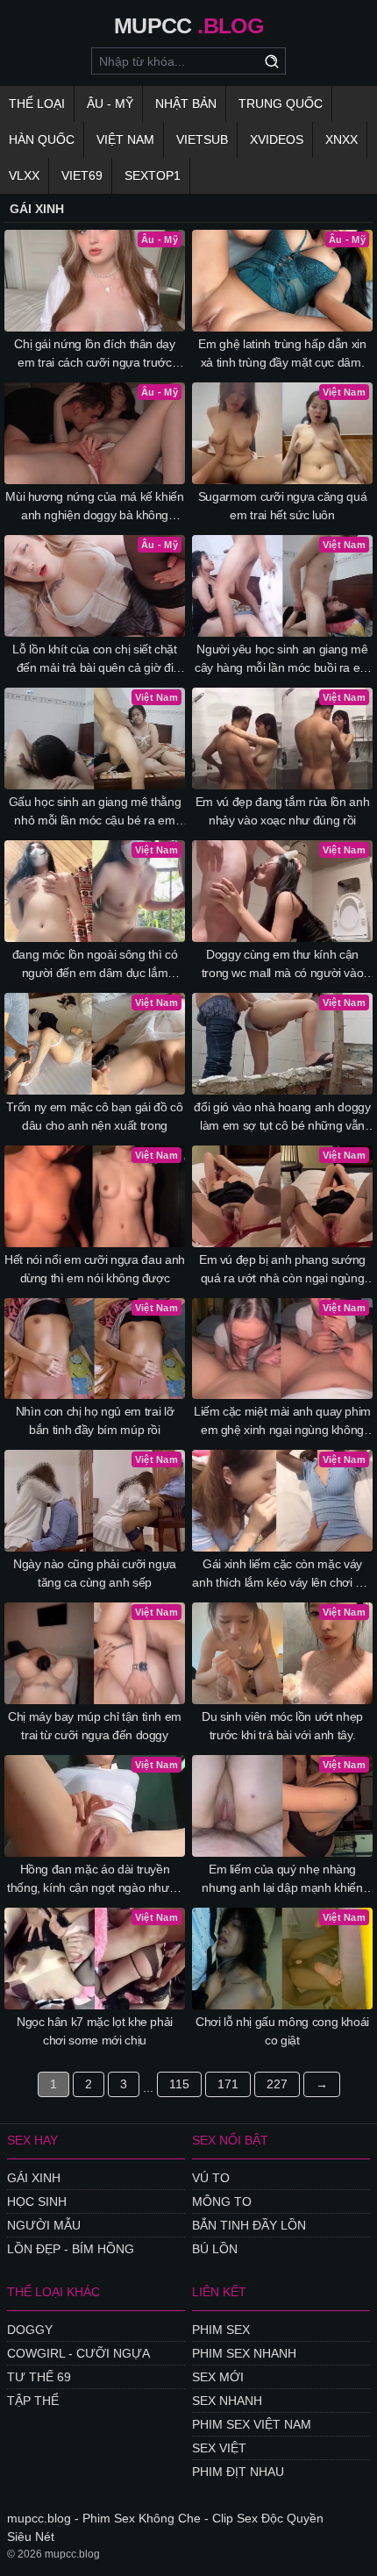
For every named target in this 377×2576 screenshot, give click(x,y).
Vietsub (202, 139)
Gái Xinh (34, 2178)
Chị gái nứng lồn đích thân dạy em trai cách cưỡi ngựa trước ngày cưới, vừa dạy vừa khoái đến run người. (95, 354)
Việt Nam (125, 139)
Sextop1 (153, 175)
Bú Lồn (215, 2249)
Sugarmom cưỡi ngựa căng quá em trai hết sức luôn (283, 506)
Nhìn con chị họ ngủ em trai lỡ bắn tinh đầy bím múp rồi (95, 1420)
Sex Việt (219, 2448)
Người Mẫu (44, 2225)
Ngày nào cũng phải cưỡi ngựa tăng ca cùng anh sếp (95, 1573)
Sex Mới (218, 2377)
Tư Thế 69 (39, 2377)
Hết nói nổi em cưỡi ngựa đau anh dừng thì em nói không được (95, 1269)
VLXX (24, 175)
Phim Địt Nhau (238, 2472)
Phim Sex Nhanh (244, 2353)
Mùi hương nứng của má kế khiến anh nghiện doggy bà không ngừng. (95, 507)
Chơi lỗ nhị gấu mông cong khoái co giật (282, 2031)
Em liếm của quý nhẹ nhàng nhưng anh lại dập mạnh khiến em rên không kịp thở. (282, 1880)
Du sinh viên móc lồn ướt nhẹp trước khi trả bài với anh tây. (282, 1726)
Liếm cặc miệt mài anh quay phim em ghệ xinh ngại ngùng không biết (282, 1422)
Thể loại (37, 103)
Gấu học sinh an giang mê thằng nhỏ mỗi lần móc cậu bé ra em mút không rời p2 (95, 812)
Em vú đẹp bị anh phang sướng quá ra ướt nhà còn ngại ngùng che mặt (282, 1270)
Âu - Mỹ (110, 103)
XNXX (341, 139)
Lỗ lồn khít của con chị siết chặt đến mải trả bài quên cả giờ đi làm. (94, 660)
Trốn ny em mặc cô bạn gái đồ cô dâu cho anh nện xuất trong (94, 1116)
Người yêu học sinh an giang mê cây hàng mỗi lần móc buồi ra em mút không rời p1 (282, 660)
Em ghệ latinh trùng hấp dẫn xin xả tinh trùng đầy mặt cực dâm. (282, 353)
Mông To (222, 2201)
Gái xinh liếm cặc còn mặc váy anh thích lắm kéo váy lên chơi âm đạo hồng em (282, 1574)
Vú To (211, 2178)
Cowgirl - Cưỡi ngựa (78, 2353)
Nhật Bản (186, 103)
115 (179, 2084)
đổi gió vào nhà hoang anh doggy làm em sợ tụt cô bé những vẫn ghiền (282, 1117)
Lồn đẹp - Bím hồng (71, 2249)
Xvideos (277, 139)
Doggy (30, 2330)
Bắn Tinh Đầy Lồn (249, 2225)
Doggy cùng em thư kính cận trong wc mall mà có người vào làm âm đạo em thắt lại (283, 965)
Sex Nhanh (227, 2401)
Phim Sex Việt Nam (252, 2424)
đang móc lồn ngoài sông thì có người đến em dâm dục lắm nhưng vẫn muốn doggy (95, 965)
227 (277, 2084)
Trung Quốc (281, 103)
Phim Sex (221, 2330)
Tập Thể (33, 2401)
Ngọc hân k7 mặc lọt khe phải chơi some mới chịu (95, 2031)
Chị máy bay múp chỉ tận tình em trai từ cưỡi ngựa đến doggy (95, 1726)
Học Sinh (37, 2201)
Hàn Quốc (42, 139)
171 (228, 2084)
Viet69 (82, 175)
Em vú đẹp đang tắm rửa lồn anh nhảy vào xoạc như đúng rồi (283, 811)
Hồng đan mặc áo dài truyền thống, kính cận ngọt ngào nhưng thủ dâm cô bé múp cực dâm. (95, 1880)
